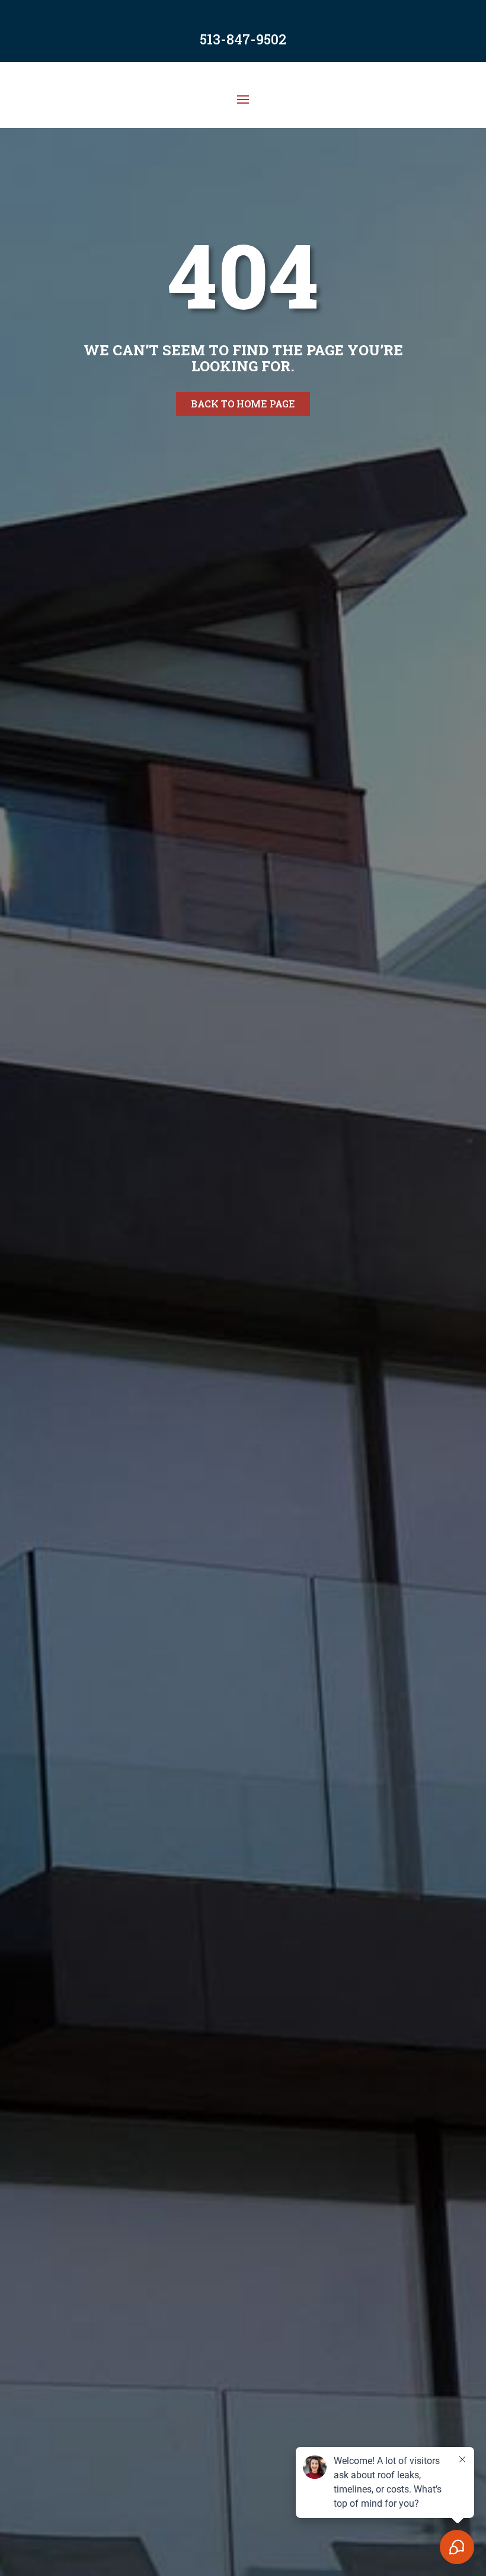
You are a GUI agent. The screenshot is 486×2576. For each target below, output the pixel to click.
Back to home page (243, 404)
